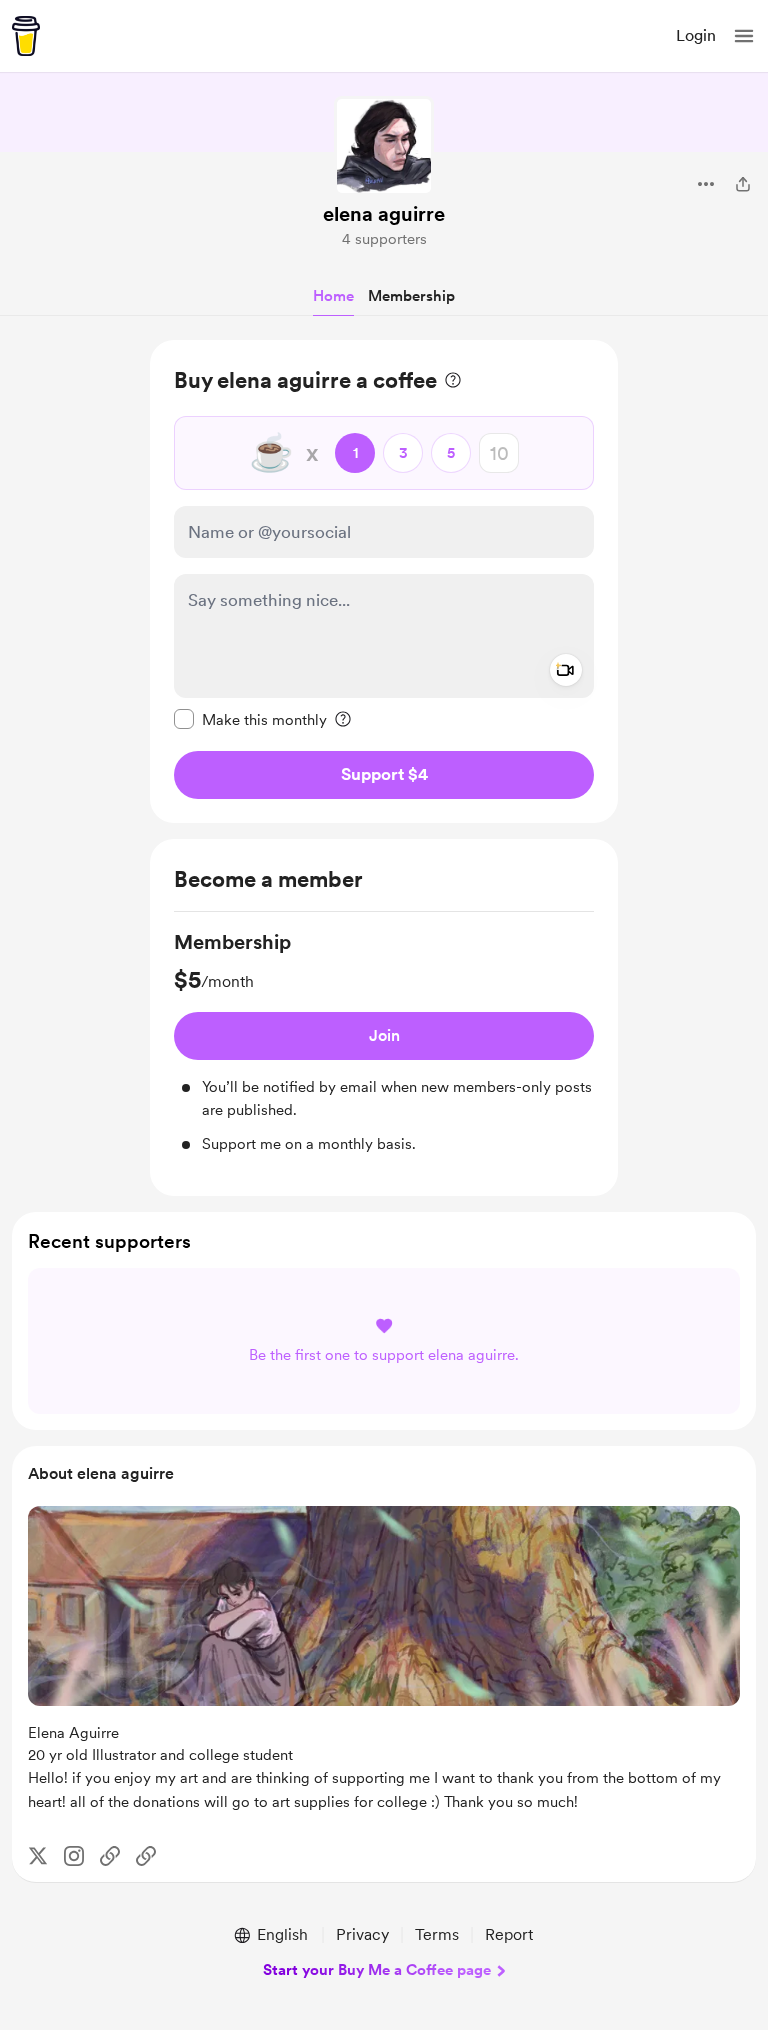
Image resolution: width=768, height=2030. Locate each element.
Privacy (362, 1934)
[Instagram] (74, 1856)
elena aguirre (384, 214)
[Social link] (110, 1856)
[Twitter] (38, 1856)
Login (696, 35)
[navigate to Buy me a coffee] (26, 36)
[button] (744, 36)
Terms (437, 1934)
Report (509, 1934)
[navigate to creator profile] (384, 146)
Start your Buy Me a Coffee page (377, 1970)
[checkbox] (250, 719)
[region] (384, 581)
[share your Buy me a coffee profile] (743, 184)
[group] (384, 1042)
